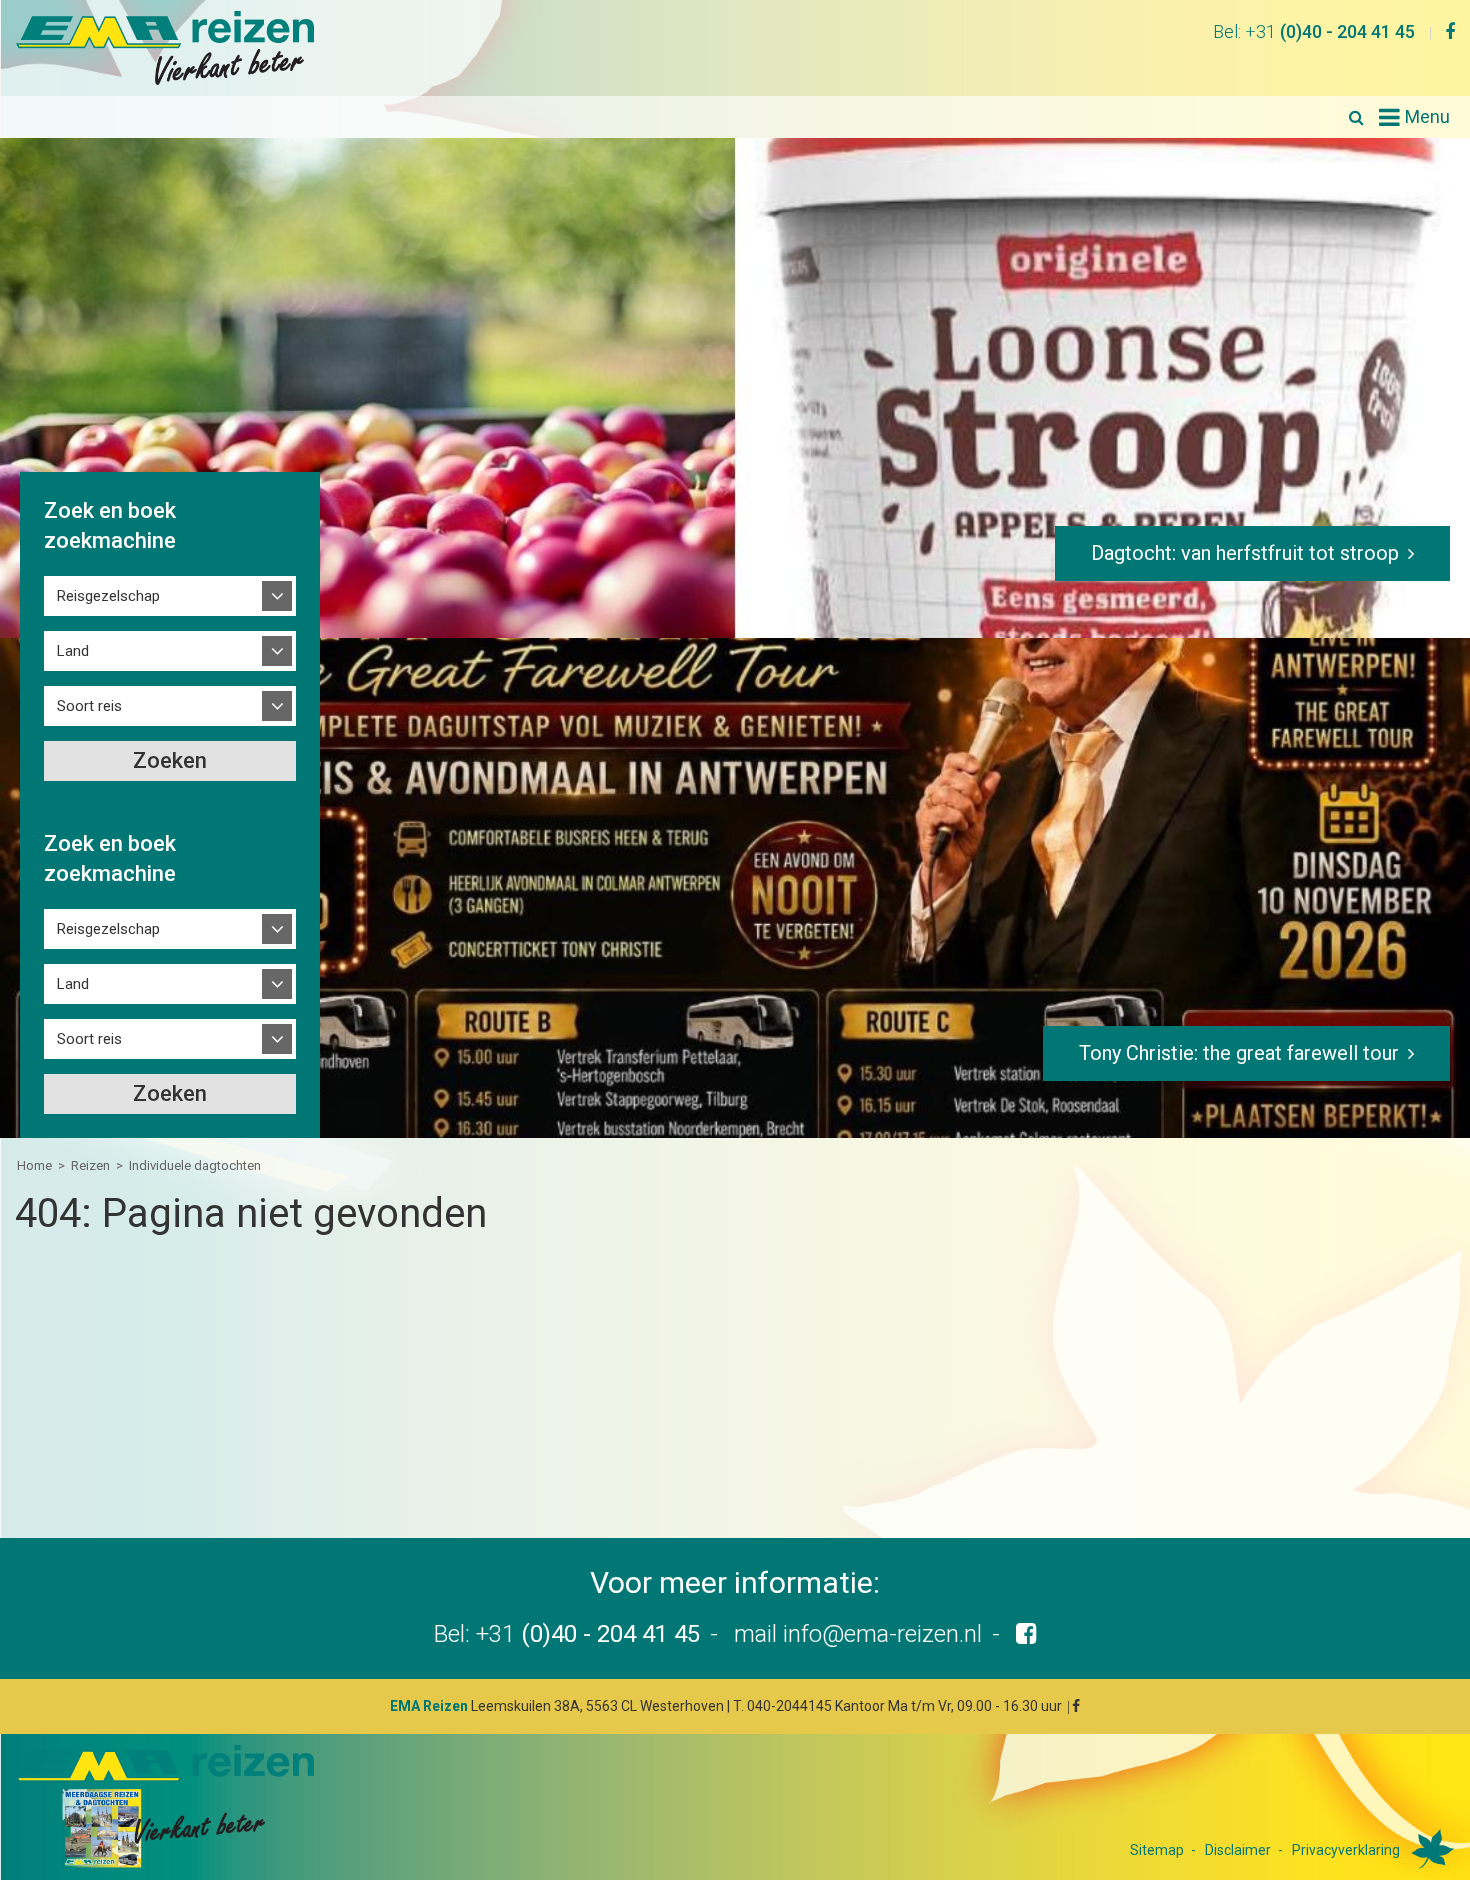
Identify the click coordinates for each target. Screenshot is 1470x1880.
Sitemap (1157, 1850)
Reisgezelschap (108, 596)
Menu (1427, 116)
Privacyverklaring (1346, 1850)
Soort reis (89, 706)
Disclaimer (1238, 1850)
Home (34, 1165)
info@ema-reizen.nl (882, 1634)
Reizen (90, 1165)
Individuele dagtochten (195, 1165)
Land (73, 651)
